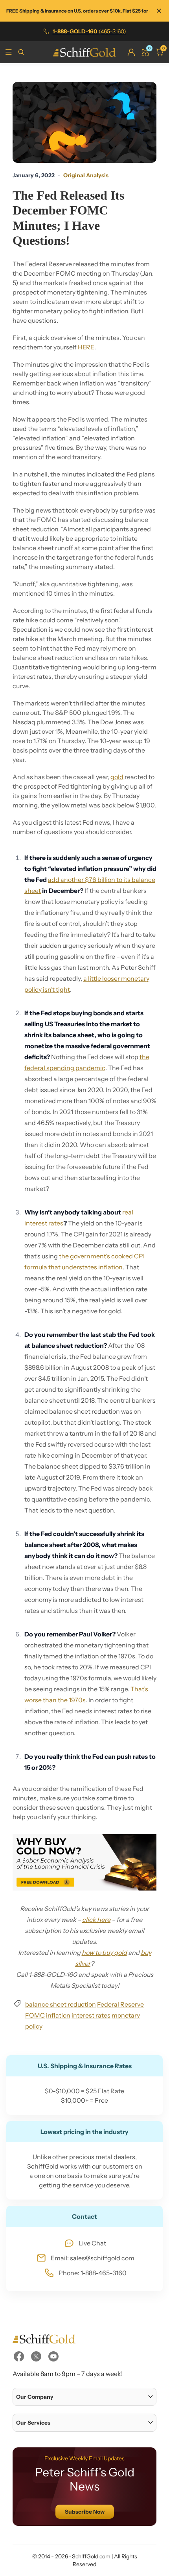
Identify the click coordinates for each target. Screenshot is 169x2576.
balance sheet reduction (61, 2004)
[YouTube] (53, 2356)
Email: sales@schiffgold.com (93, 2258)
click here (96, 1920)
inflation (58, 2015)
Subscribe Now (85, 2512)
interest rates (91, 2015)
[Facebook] (19, 2356)
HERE (86, 347)
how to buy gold (104, 1952)
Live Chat (92, 2243)
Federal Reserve (120, 2004)
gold (117, 777)
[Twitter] (36, 2356)
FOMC (35, 2015)
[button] (84, 2397)
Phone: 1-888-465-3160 (93, 2273)
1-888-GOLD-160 (89, 31)
